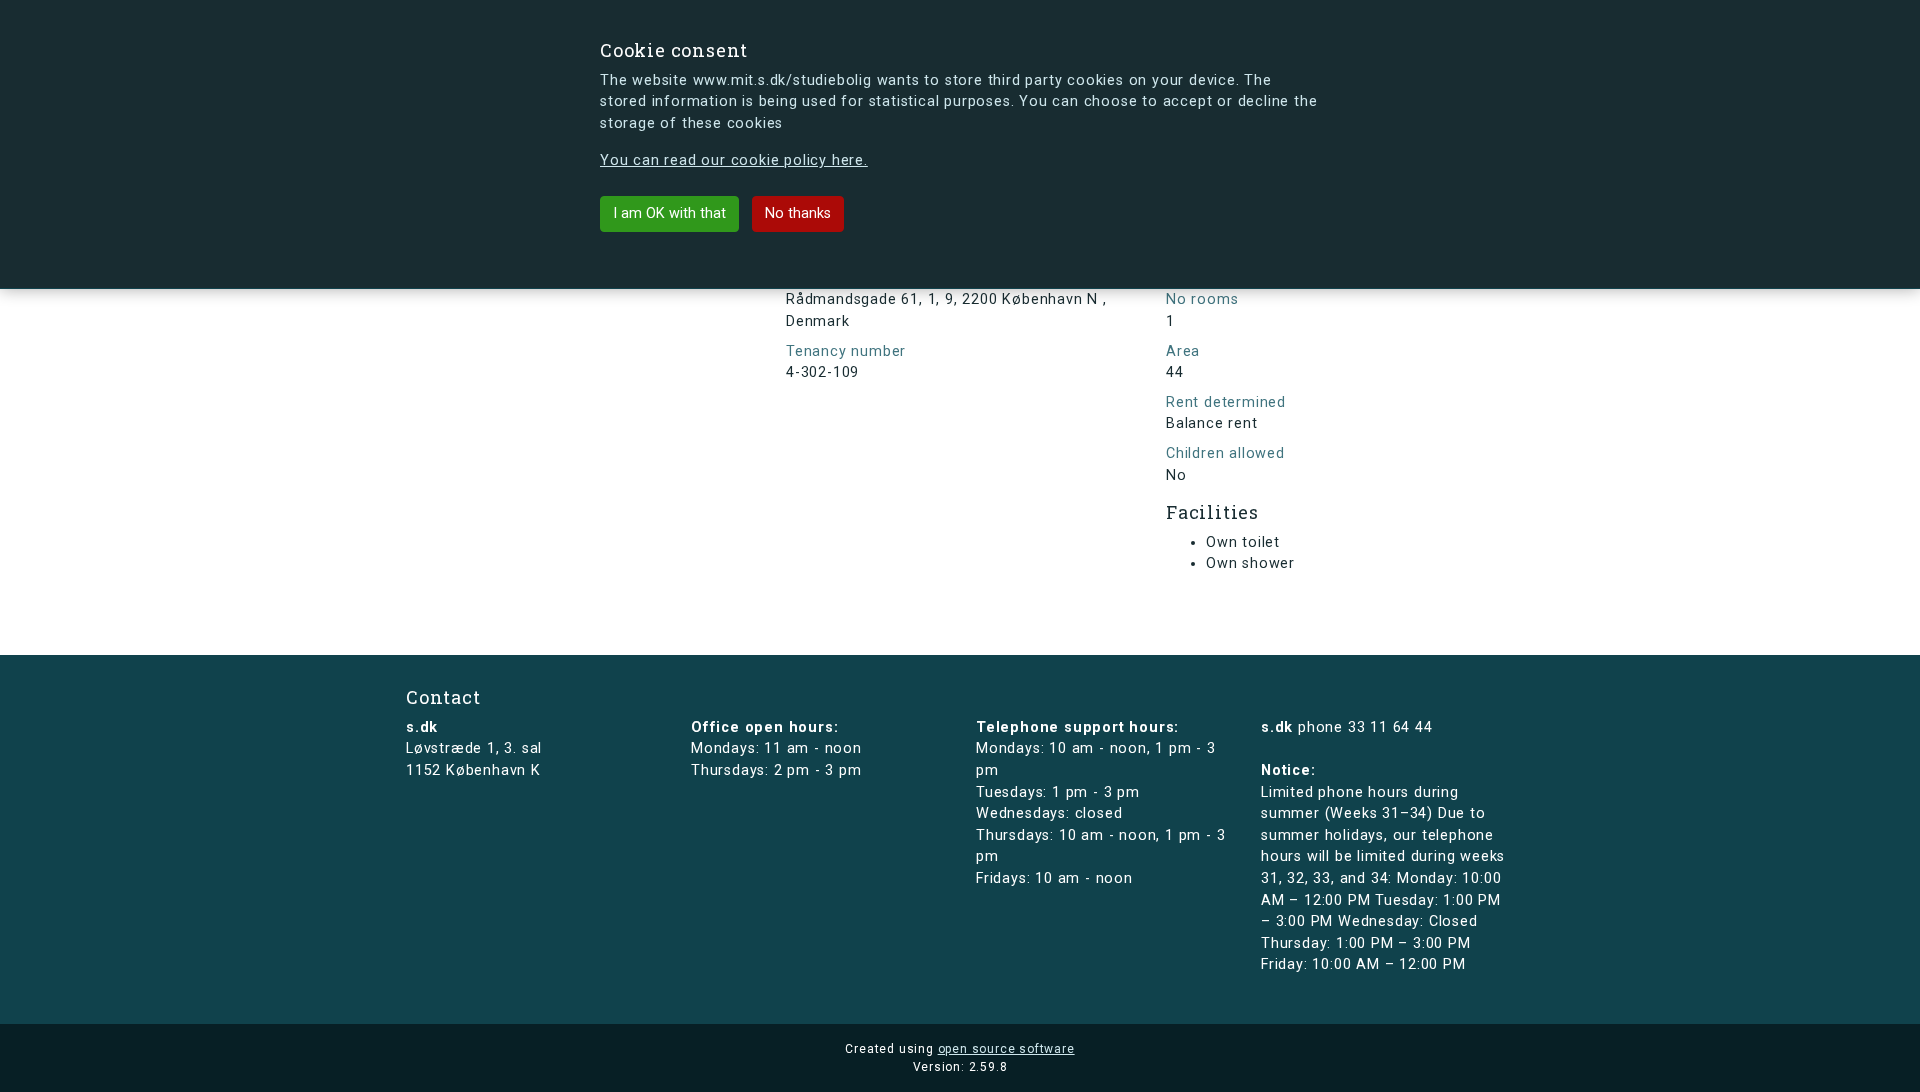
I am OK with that (669, 213)
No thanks (798, 213)
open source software (1006, 1049)
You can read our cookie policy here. (734, 160)
